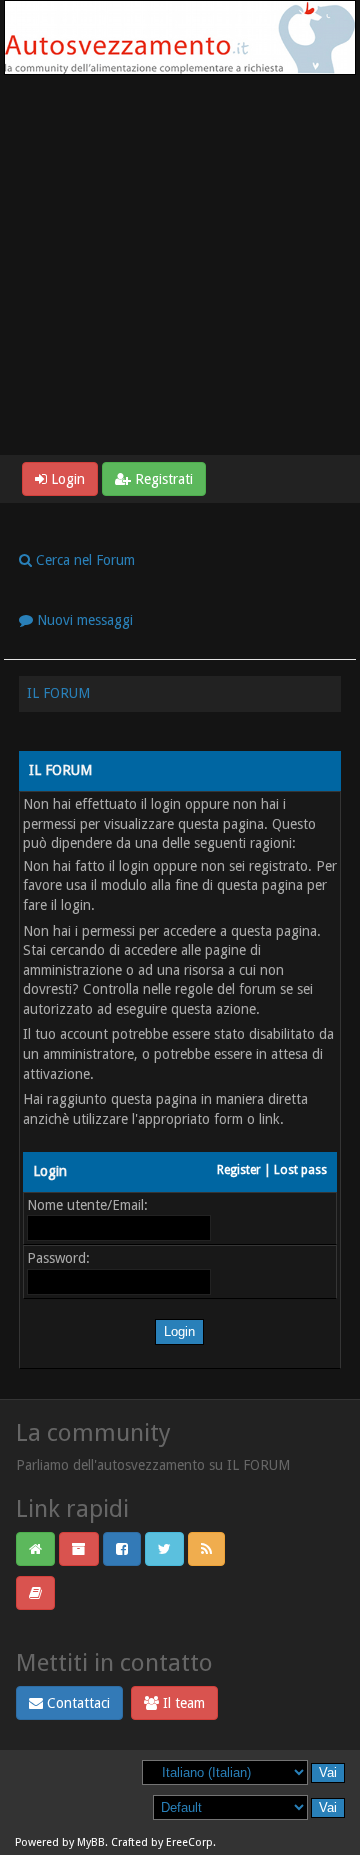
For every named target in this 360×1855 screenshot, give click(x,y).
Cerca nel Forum (83, 560)
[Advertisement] (180, 265)
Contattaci (76, 1703)
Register (239, 1170)
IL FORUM (58, 693)
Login (66, 479)
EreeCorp (189, 1842)
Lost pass (300, 1170)
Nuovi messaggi (83, 620)
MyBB (91, 1842)
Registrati (162, 479)
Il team (182, 1703)
